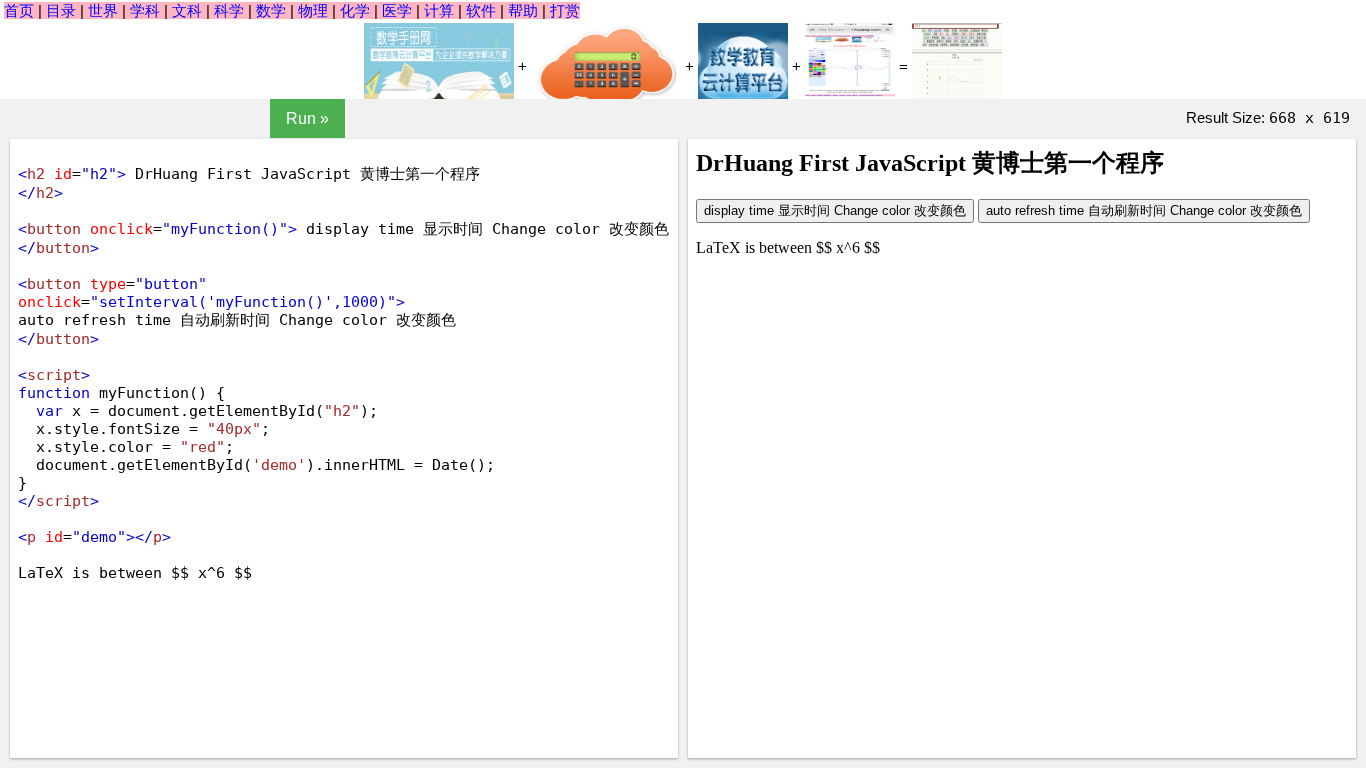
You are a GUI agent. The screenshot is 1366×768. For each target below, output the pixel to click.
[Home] (27, 119)
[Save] (135, 119)
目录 (61, 10)
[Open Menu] (81, 119)
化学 (355, 10)
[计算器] (606, 68)
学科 (145, 10)
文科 (187, 10)
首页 (19, 10)
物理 (313, 10)
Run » (307, 118)
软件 (481, 10)
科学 (229, 10)
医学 (397, 10)
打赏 (565, 10)
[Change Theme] (243, 119)
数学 (271, 10)
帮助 (523, 10)
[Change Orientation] (189, 119)
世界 (103, 10)
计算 (439, 10)
